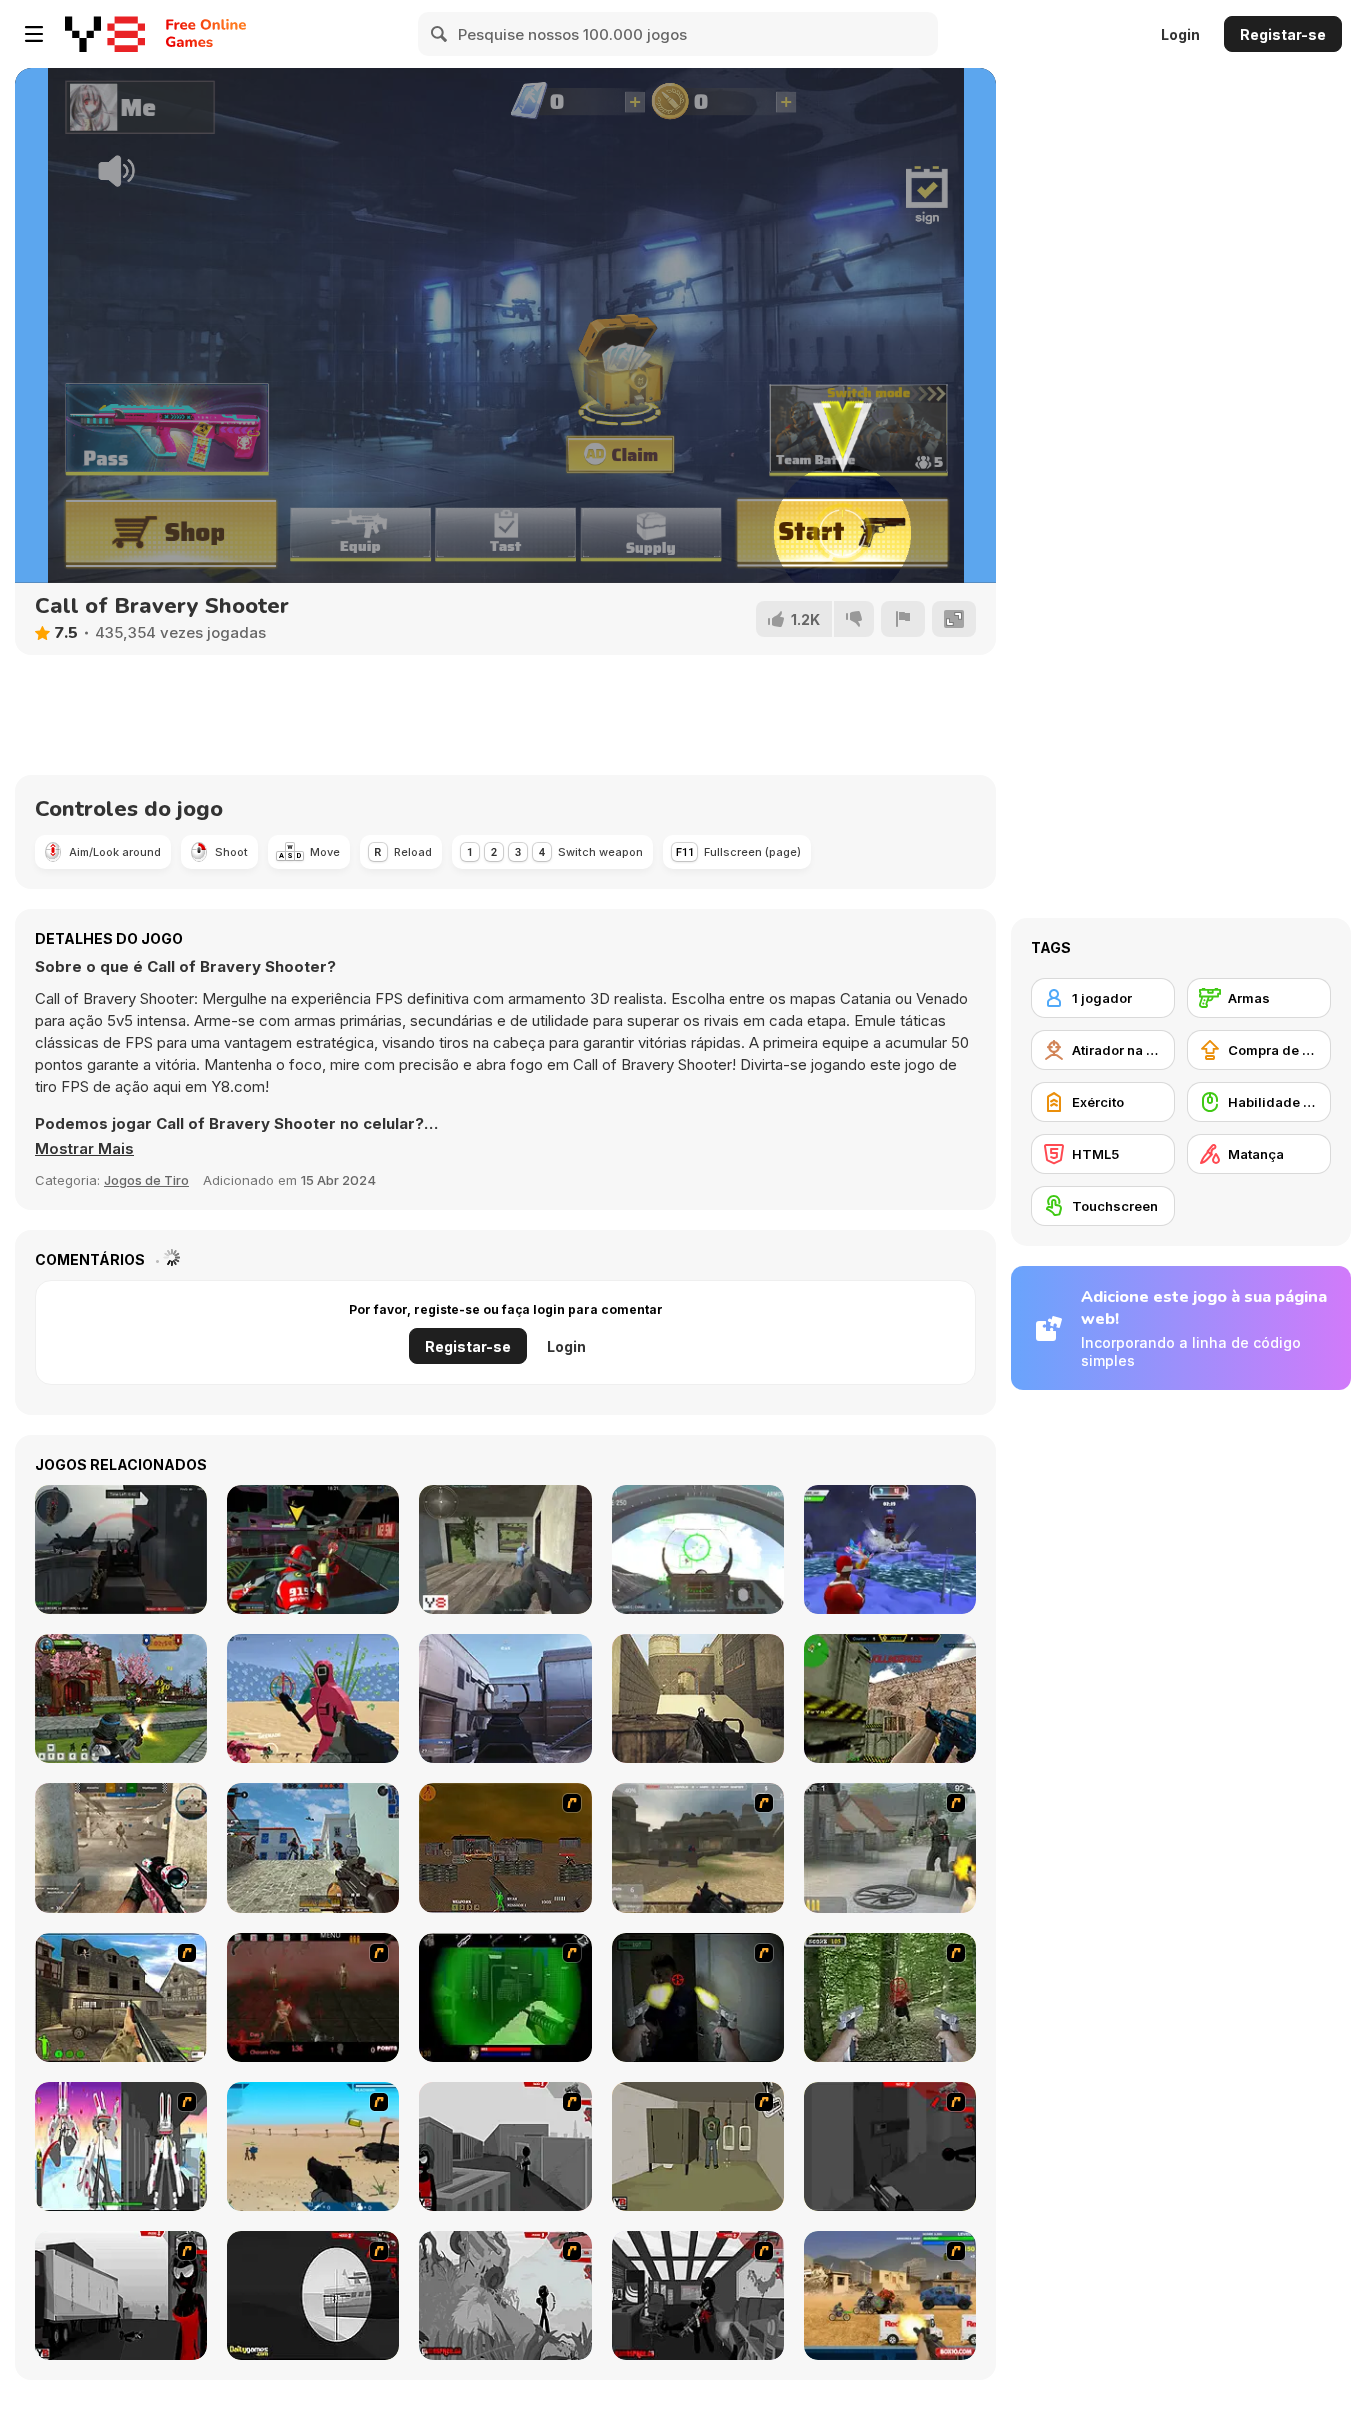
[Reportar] (903, 619)
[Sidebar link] (34, 34)
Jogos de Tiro (146, 1180)
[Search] (440, 34)
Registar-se (1283, 34)
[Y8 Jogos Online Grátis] (105, 34)
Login (1180, 34)
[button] (84, 1149)
